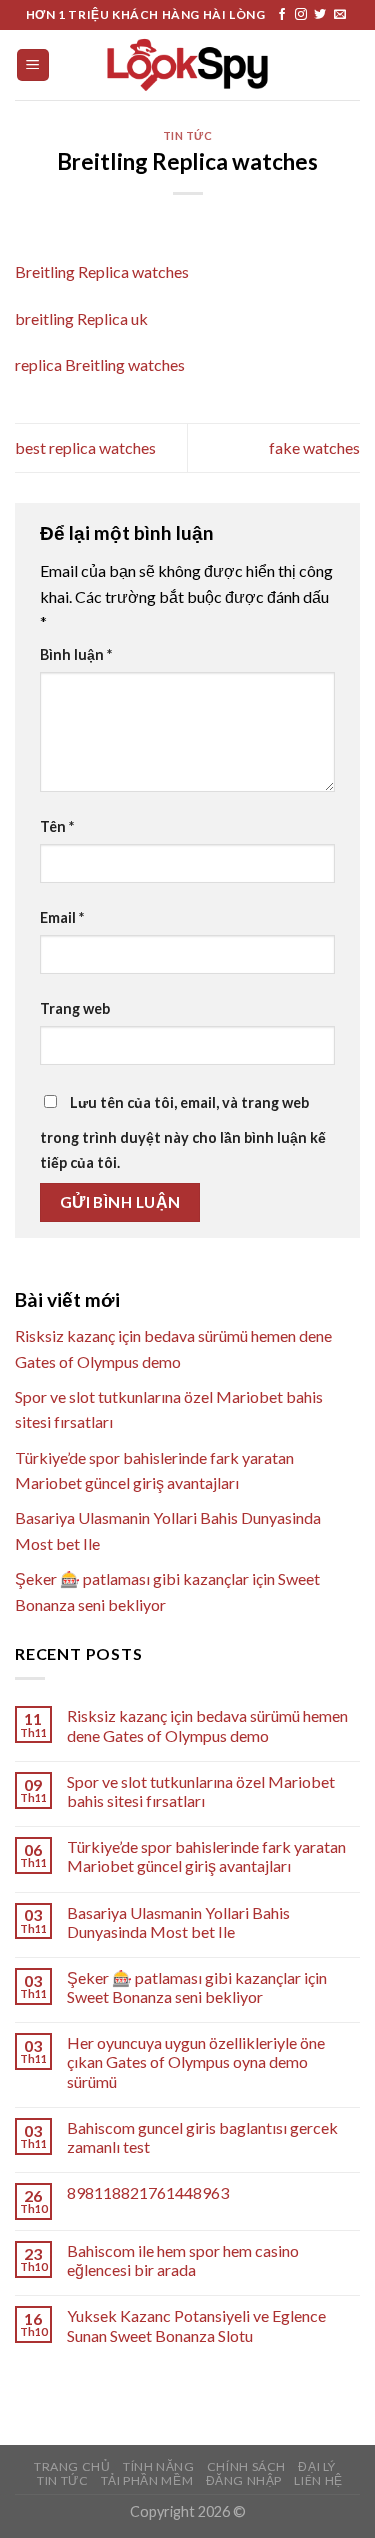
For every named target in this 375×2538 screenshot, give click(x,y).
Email (62, 917)
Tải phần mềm (147, 2480)
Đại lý (317, 2466)
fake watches (314, 447)
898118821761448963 (148, 2192)
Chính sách (246, 2466)
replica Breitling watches (100, 364)
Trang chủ (72, 2466)
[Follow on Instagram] (301, 15)
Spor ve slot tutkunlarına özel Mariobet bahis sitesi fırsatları (201, 1791)
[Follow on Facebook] (282, 15)
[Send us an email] (340, 15)
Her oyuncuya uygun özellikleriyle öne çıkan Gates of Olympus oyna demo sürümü (196, 2061)
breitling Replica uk (81, 318)
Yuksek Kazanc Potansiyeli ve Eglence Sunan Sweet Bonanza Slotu (196, 2325)
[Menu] (33, 65)
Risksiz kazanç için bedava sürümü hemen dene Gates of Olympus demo (207, 1725)
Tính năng (159, 2466)
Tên (57, 826)
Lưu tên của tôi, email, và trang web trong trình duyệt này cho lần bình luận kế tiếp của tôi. (183, 1133)
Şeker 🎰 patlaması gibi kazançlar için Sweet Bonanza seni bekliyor (197, 1987)
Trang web (75, 1008)
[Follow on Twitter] (320, 15)
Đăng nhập (244, 2480)
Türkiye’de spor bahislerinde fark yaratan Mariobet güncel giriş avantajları (206, 1856)
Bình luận (76, 654)
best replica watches (85, 447)
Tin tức (188, 135)
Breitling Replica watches (102, 271)
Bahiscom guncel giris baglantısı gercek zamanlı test (202, 2137)
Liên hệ (318, 2480)
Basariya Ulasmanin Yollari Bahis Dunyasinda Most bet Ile (178, 1922)
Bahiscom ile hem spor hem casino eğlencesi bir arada (183, 2260)
